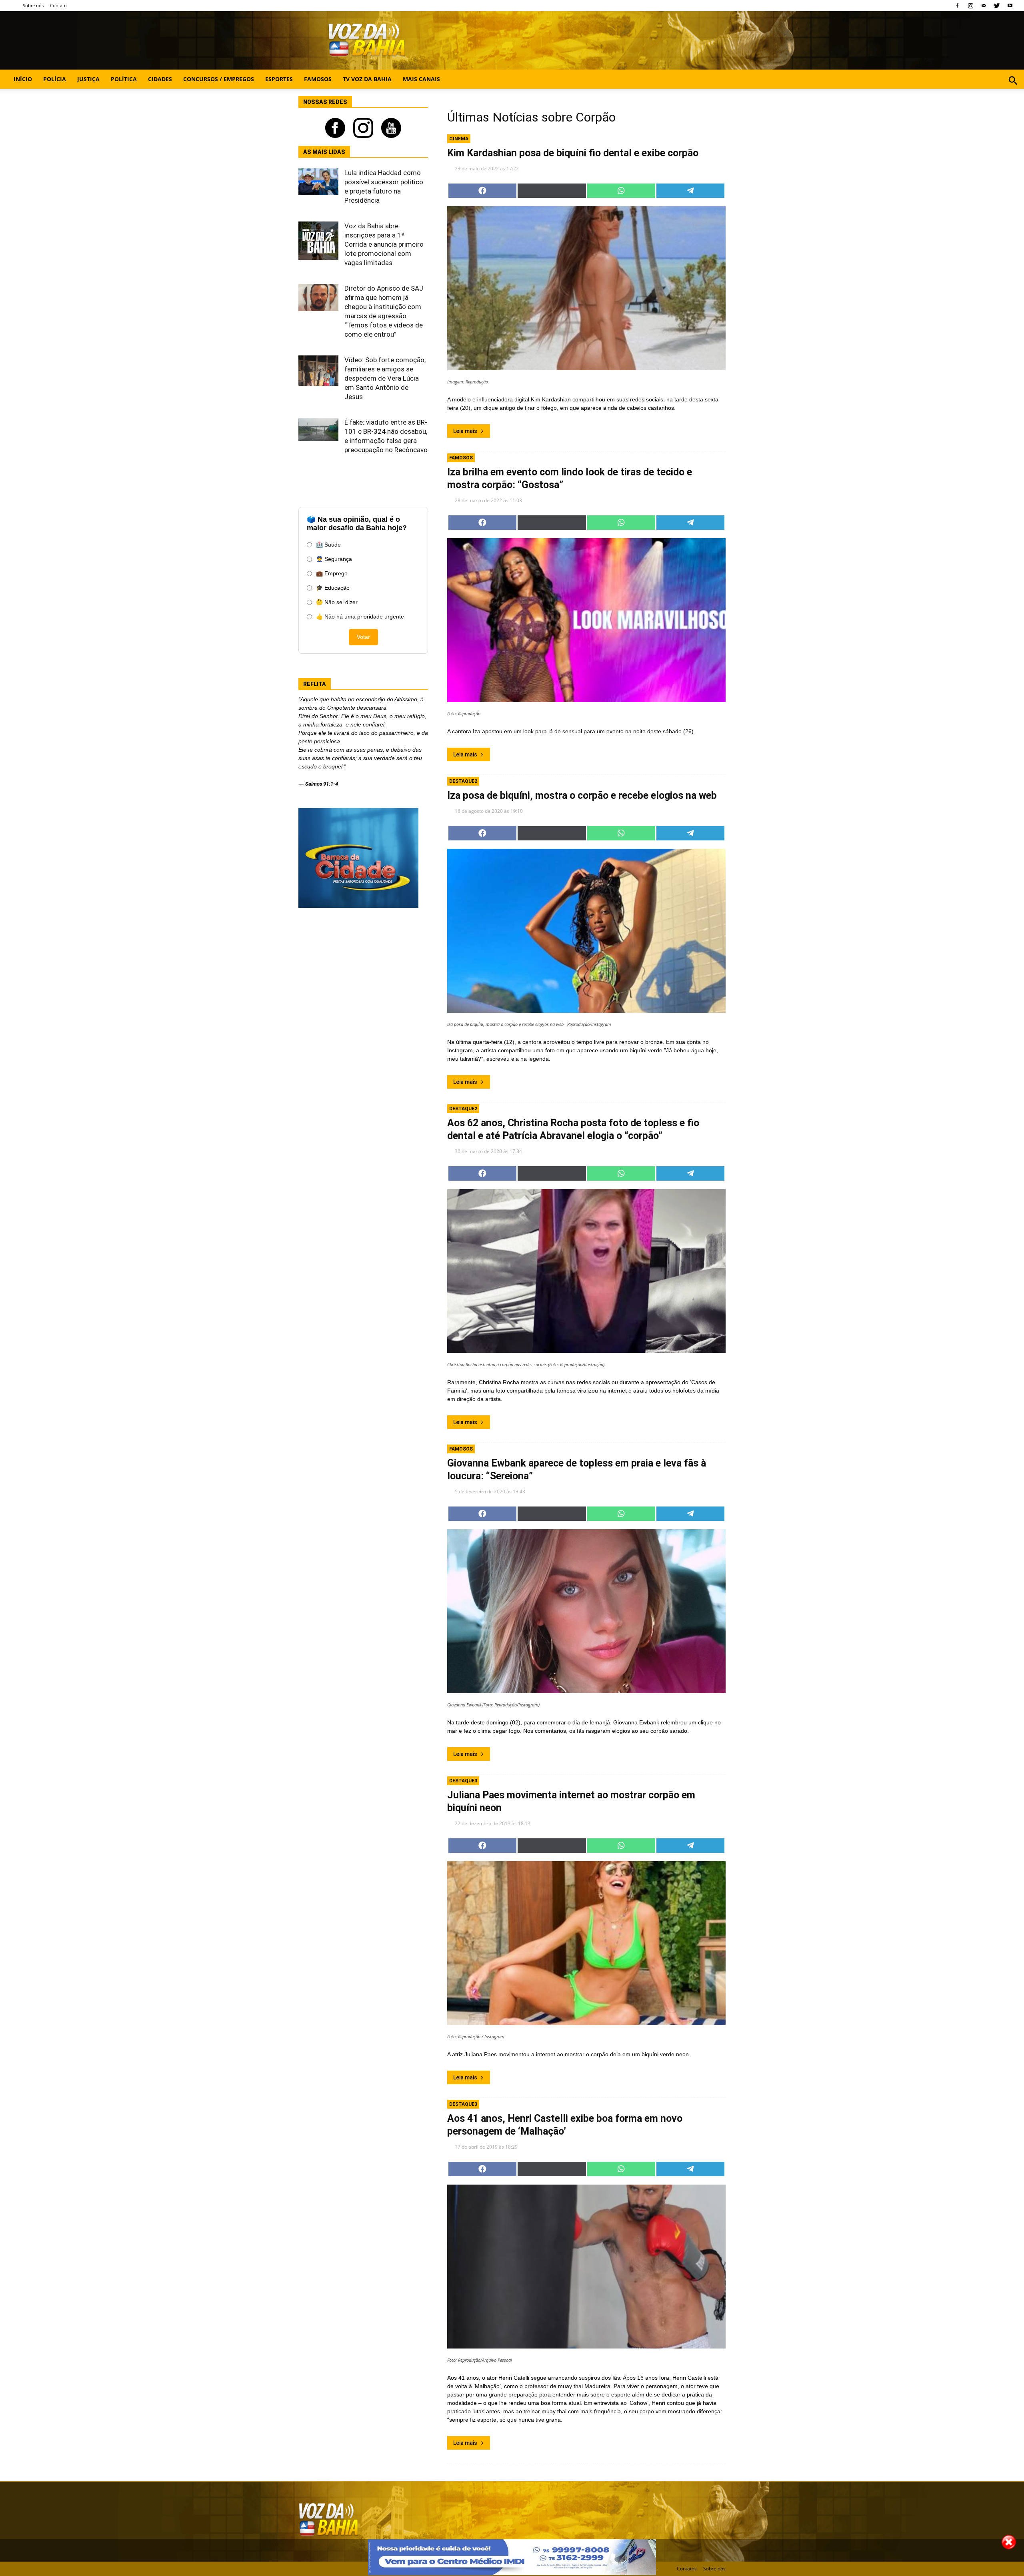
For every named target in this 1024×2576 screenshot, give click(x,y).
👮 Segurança (334, 559)
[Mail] (984, 6)
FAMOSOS (318, 79)
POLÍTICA (124, 79)
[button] (1013, 89)
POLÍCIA (55, 79)
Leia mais (465, 431)
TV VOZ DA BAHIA (367, 79)
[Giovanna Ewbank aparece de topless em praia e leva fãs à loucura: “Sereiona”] (586, 1611)
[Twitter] (997, 6)
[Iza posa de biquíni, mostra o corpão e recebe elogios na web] (586, 931)
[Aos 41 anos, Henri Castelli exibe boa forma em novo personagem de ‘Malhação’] (586, 2267)
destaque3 (463, 1781)
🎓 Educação (333, 588)
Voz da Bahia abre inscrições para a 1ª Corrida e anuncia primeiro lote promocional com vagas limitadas (384, 244)
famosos (461, 458)
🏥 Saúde (328, 545)
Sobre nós (33, 5)
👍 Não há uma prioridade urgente (360, 617)
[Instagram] (970, 6)
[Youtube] (1010, 6)
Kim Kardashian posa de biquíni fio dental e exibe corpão (573, 153)
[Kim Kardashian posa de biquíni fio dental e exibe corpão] (586, 288)
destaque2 (463, 781)
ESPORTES (279, 79)
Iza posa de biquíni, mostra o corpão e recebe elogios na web (582, 795)
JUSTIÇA (88, 79)
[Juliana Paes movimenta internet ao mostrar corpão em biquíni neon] (586, 1943)
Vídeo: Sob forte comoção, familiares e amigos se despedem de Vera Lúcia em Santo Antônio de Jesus (385, 378)
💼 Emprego (332, 573)
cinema (459, 139)
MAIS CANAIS (421, 79)
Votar (363, 637)
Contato (58, 5)
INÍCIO (23, 79)
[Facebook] (957, 6)
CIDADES (160, 79)
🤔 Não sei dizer (337, 602)
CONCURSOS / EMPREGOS (219, 79)
